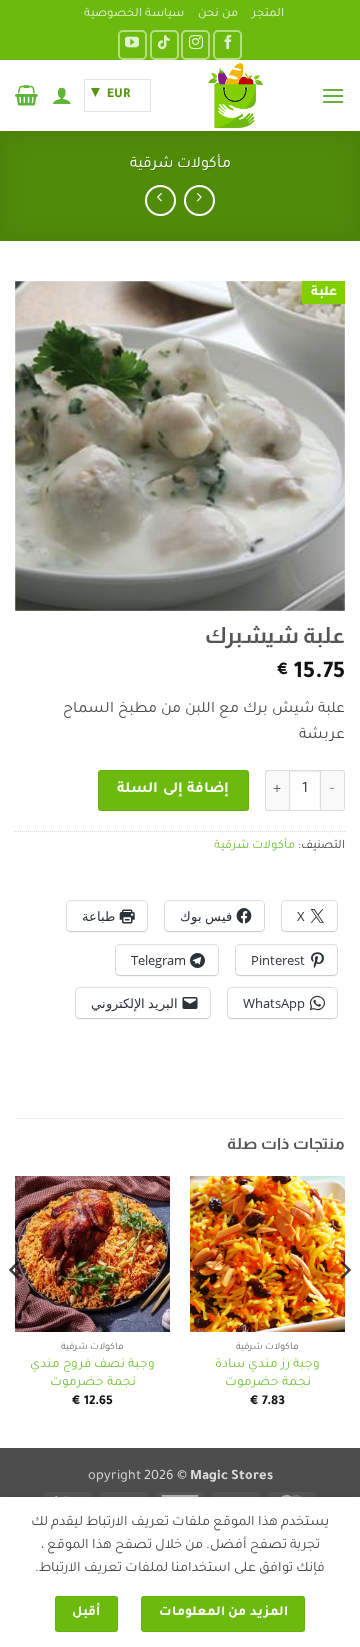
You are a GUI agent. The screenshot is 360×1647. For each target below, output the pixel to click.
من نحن (218, 14)
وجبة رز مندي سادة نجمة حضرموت (267, 1374)
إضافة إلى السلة (173, 790)
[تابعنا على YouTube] (132, 44)
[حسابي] (62, 95)
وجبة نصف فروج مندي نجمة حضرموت (92, 1374)
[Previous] (344, 1310)
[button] (333, 95)
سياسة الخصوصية (134, 14)
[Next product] (199, 200)
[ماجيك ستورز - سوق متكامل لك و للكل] (236, 95)
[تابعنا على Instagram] (195, 44)
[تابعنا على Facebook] (227, 44)
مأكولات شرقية (180, 165)
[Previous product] (160, 200)
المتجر (268, 14)
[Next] (16, 1310)
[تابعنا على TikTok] (164, 44)
